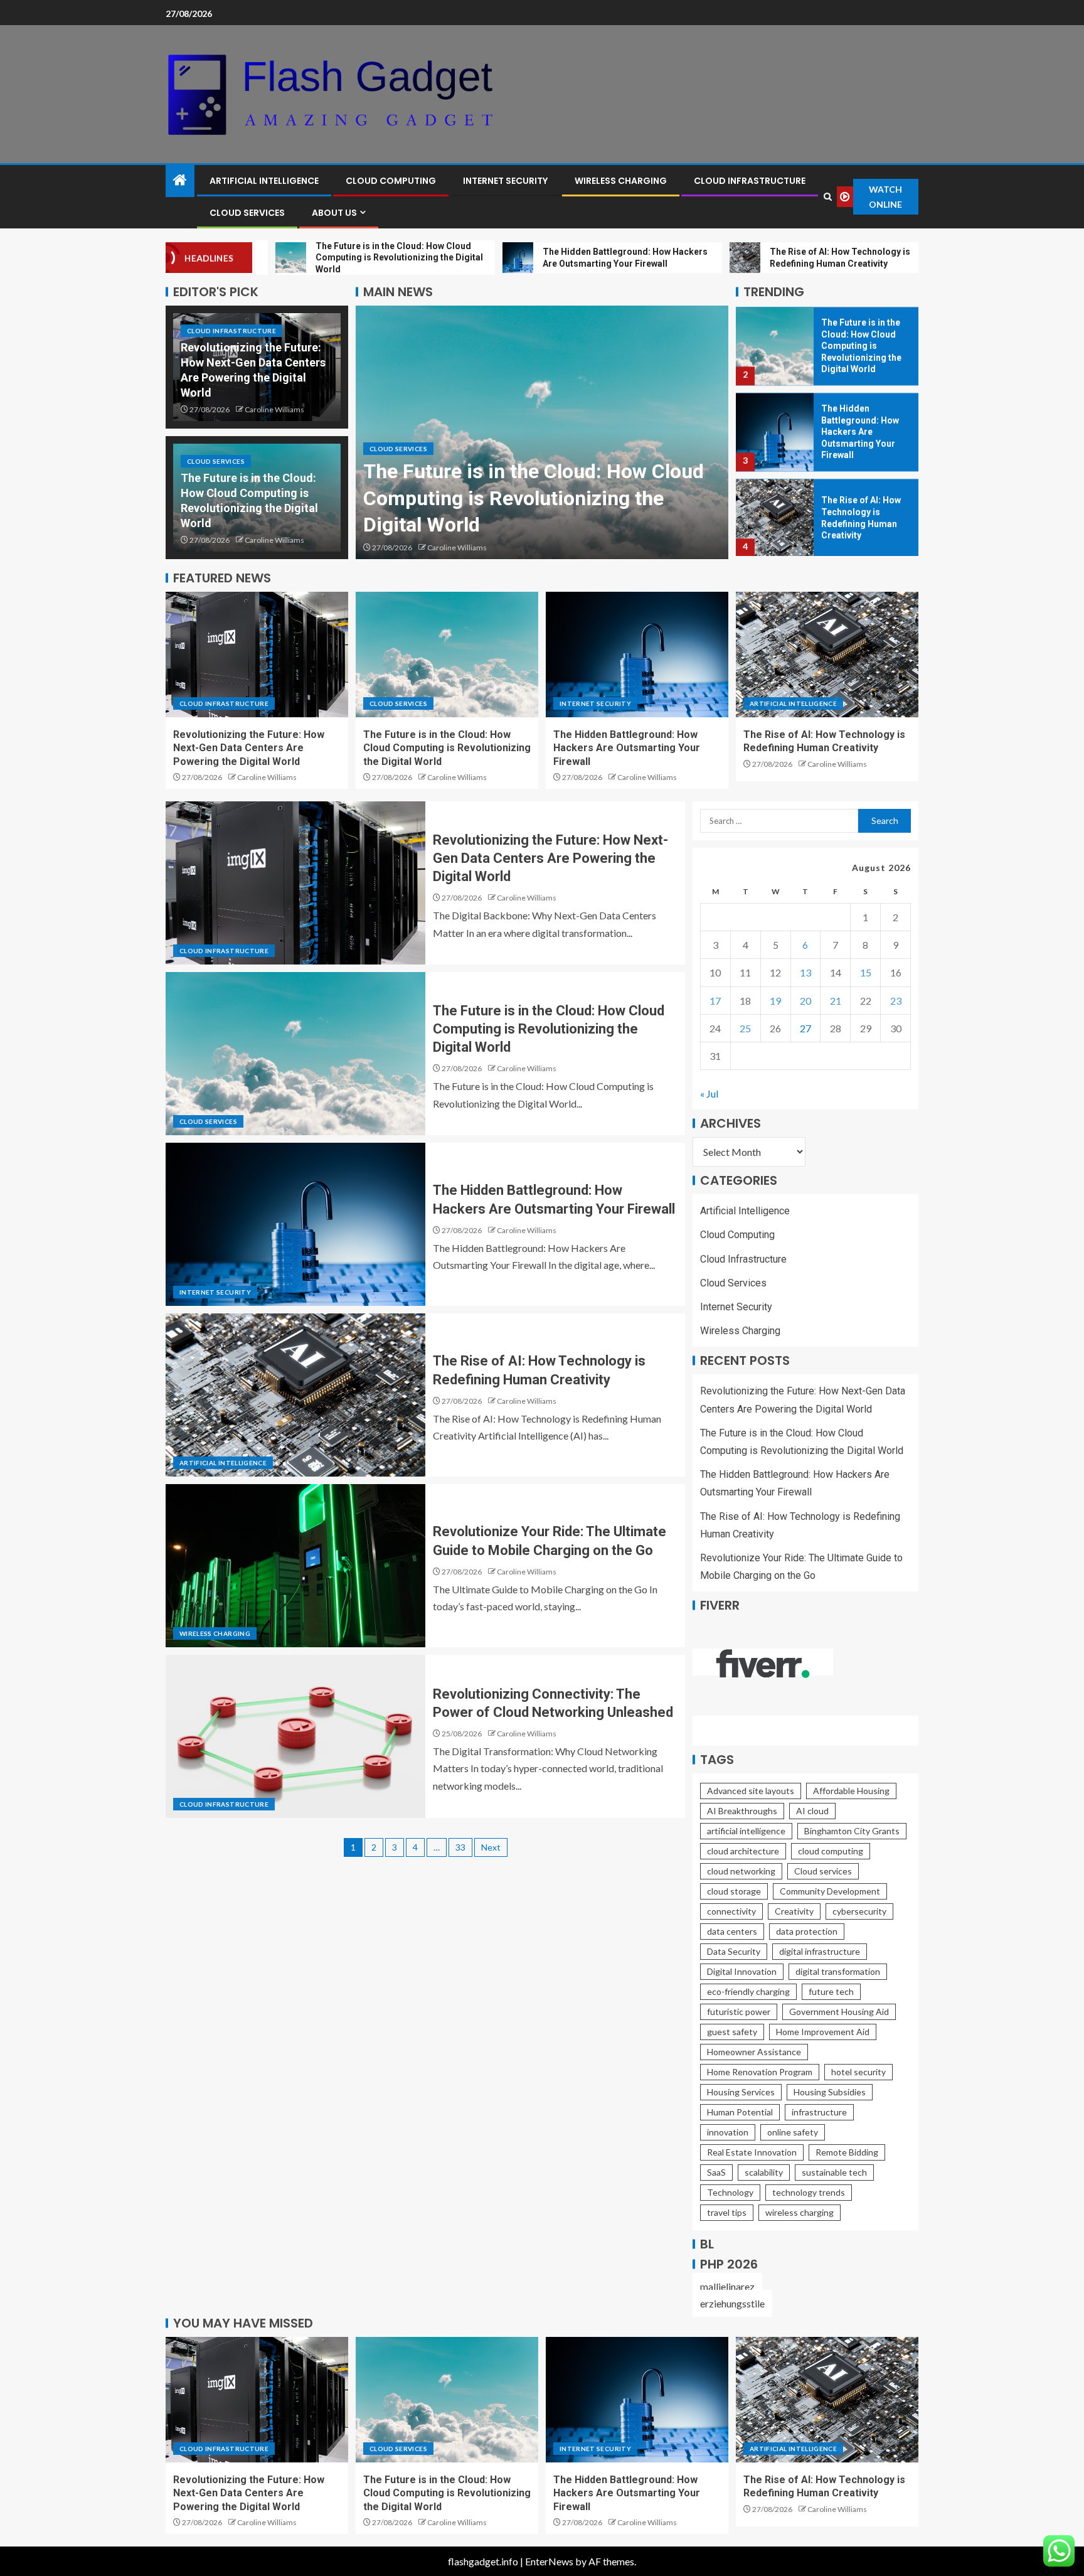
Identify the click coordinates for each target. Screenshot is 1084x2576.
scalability (764, 2172)
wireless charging (800, 2212)
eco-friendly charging (748, 1991)
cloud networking (741, 1871)
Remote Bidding (847, 2152)
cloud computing (831, 1851)
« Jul (709, 1093)
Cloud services (823, 1871)
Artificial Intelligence (264, 181)
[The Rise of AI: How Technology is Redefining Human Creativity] (775, 517)
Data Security (734, 1951)
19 (775, 1001)
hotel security (858, 2072)
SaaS (716, 2172)
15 (866, 972)
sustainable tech (834, 2172)
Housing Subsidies (830, 2092)
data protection (807, 1931)
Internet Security (505, 181)
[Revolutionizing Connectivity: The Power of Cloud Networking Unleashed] (295, 1736)
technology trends (809, 2192)
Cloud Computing (391, 181)
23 (896, 1001)
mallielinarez (727, 2286)
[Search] (827, 197)
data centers (732, 1931)
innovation (728, 2132)
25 (745, 1028)
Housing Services (741, 2092)
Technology (730, 2192)
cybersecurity (859, 1911)
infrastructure (819, 2112)
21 (836, 1001)
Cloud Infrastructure (750, 181)
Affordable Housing (851, 1791)
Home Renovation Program (760, 2072)
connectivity (731, 1911)
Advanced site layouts (751, 1791)
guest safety (732, 2032)
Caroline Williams (274, 409)
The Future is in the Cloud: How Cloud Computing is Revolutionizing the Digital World (534, 498)
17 (715, 1001)
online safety (793, 2132)
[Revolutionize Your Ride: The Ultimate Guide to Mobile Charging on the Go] (295, 1566)
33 (460, 1847)
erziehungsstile (732, 2303)
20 (805, 1001)
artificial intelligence (746, 1831)
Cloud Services (247, 213)
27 (805, 1028)
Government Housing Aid (839, 2012)
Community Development (830, 1891)
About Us (334, 213)
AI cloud (812, 1811)
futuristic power (739, 2012)
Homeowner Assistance (754, 2052)
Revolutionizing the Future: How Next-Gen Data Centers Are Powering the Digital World (249, 748)
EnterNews (549, 2561)
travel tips (727, 2212)
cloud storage (734, 1891)
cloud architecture (743, 1851)
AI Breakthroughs (742, 1811)
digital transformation (838, 1971)
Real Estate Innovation (752, 2152)
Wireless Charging (621, 181)
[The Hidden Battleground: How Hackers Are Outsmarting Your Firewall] (775, 431)
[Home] (180, 180)
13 (805, 972)
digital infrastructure (820, 1951)
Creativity (794, 1911)
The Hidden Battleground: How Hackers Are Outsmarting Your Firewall (860, 430)
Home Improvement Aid (823, 2032)
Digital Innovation (742, 1971)
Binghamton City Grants (852, 1831)
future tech (831, 1991)
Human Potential (740, 2112)
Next (491, 1847)
